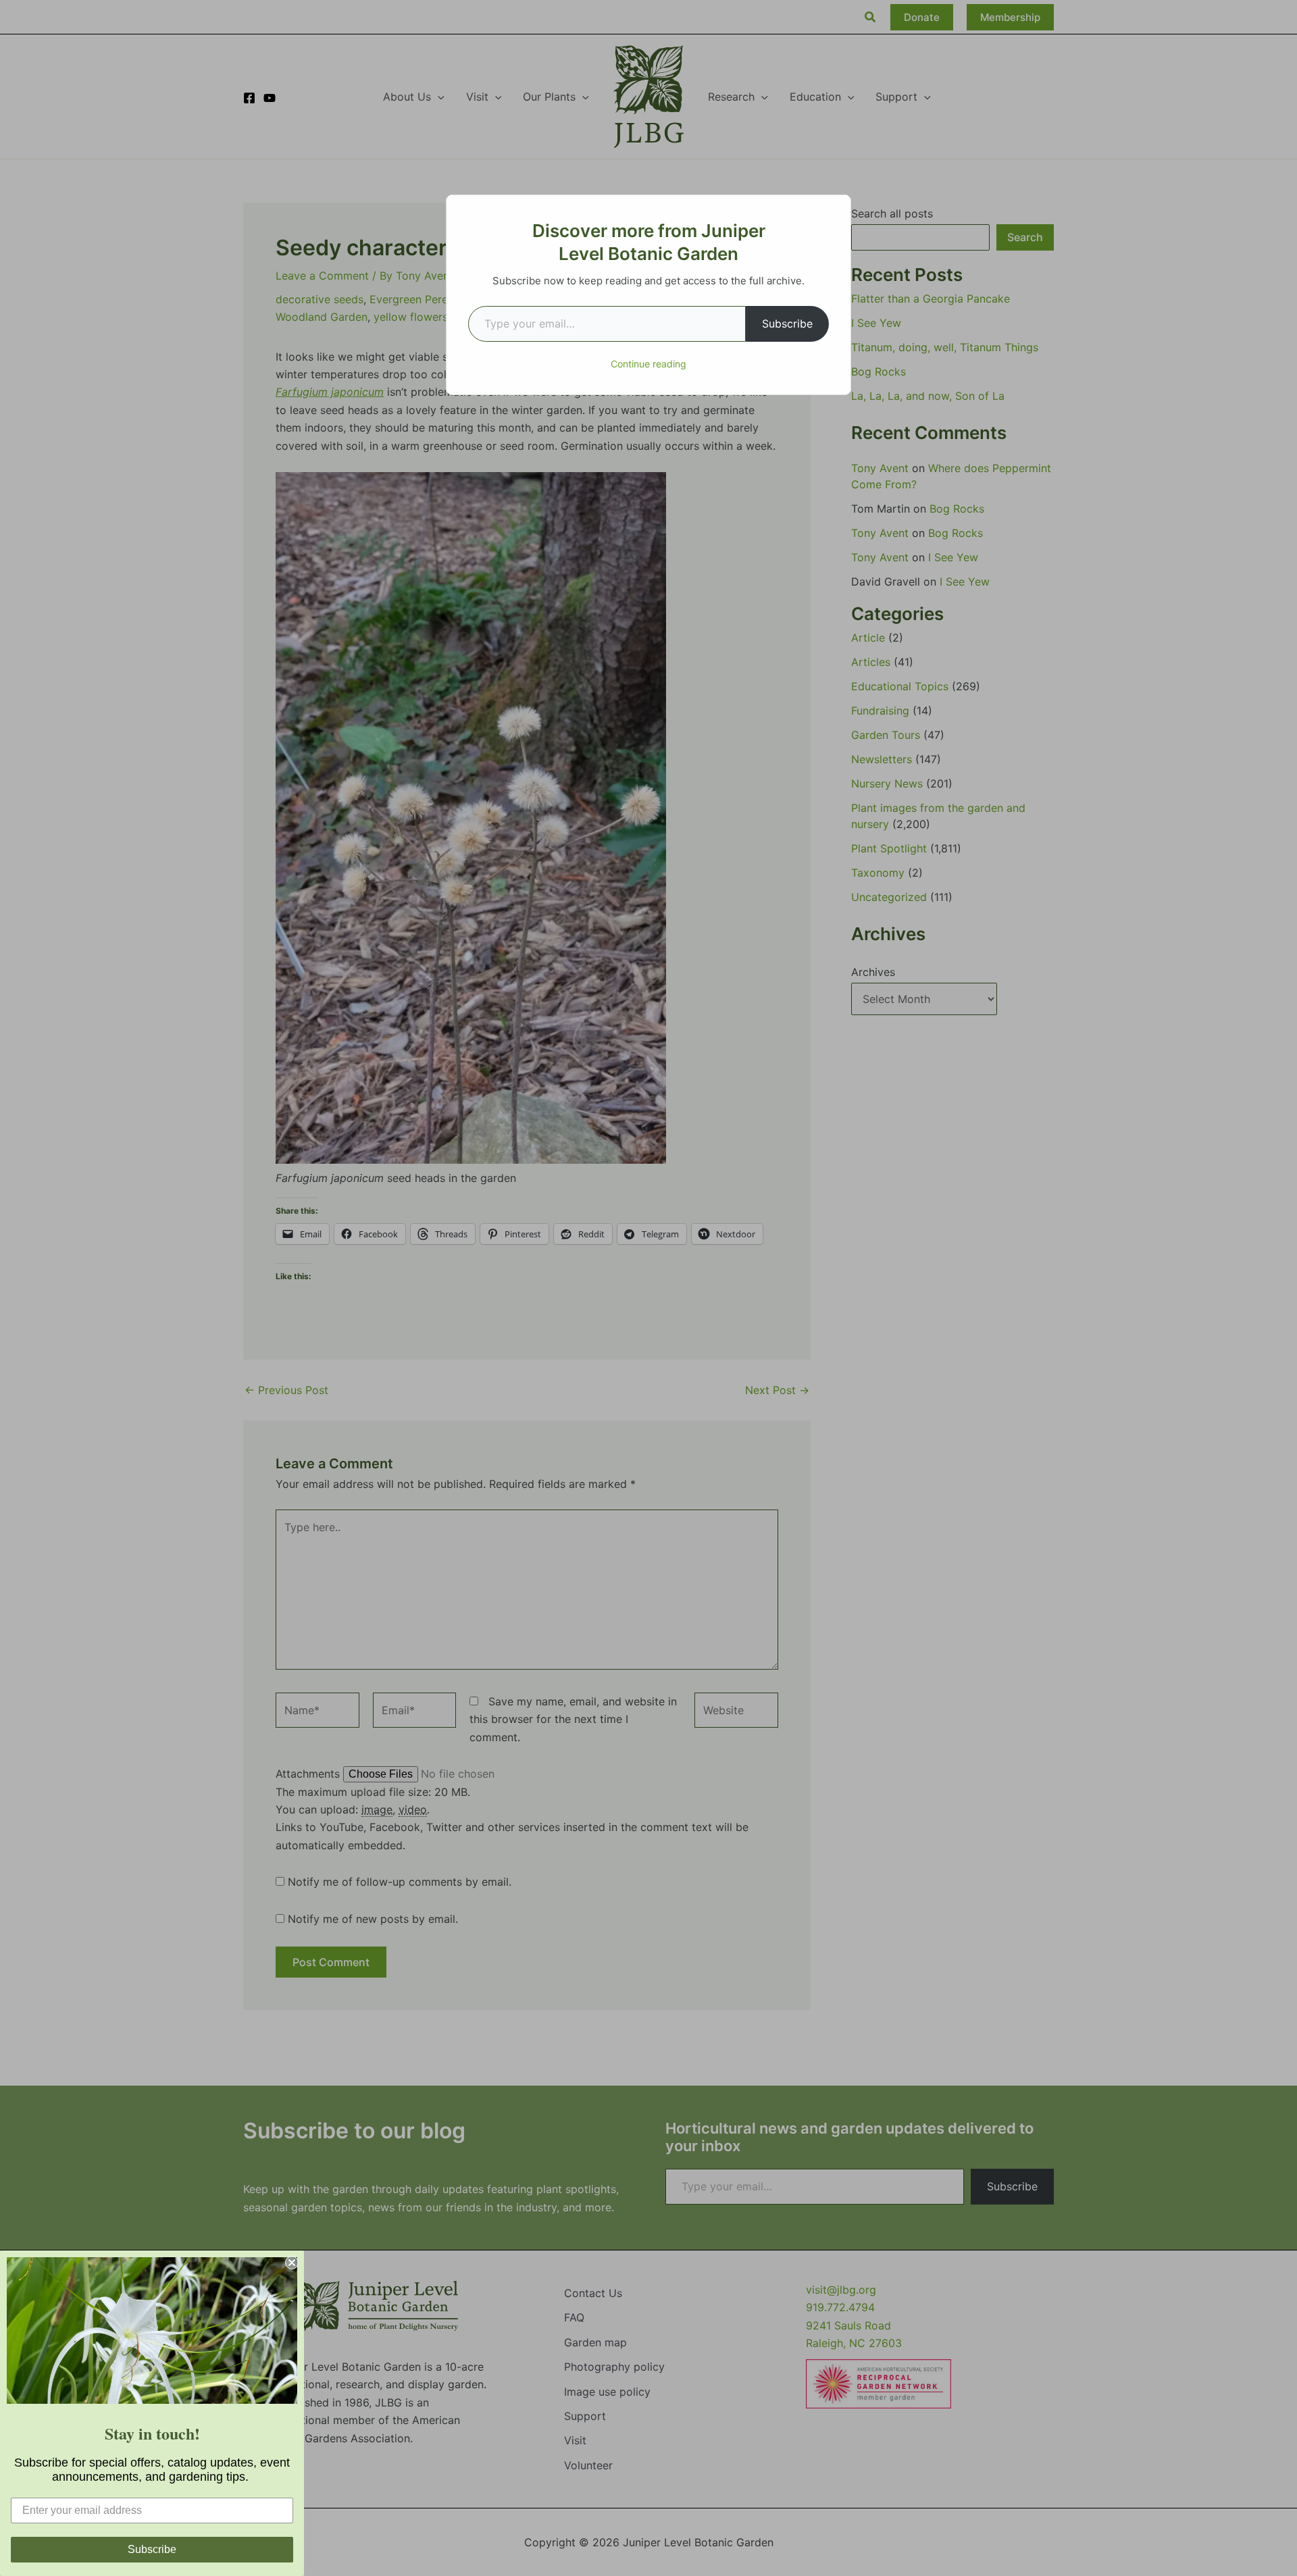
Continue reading (648, 364)
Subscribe (787, 324)
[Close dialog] (292, 2263)
